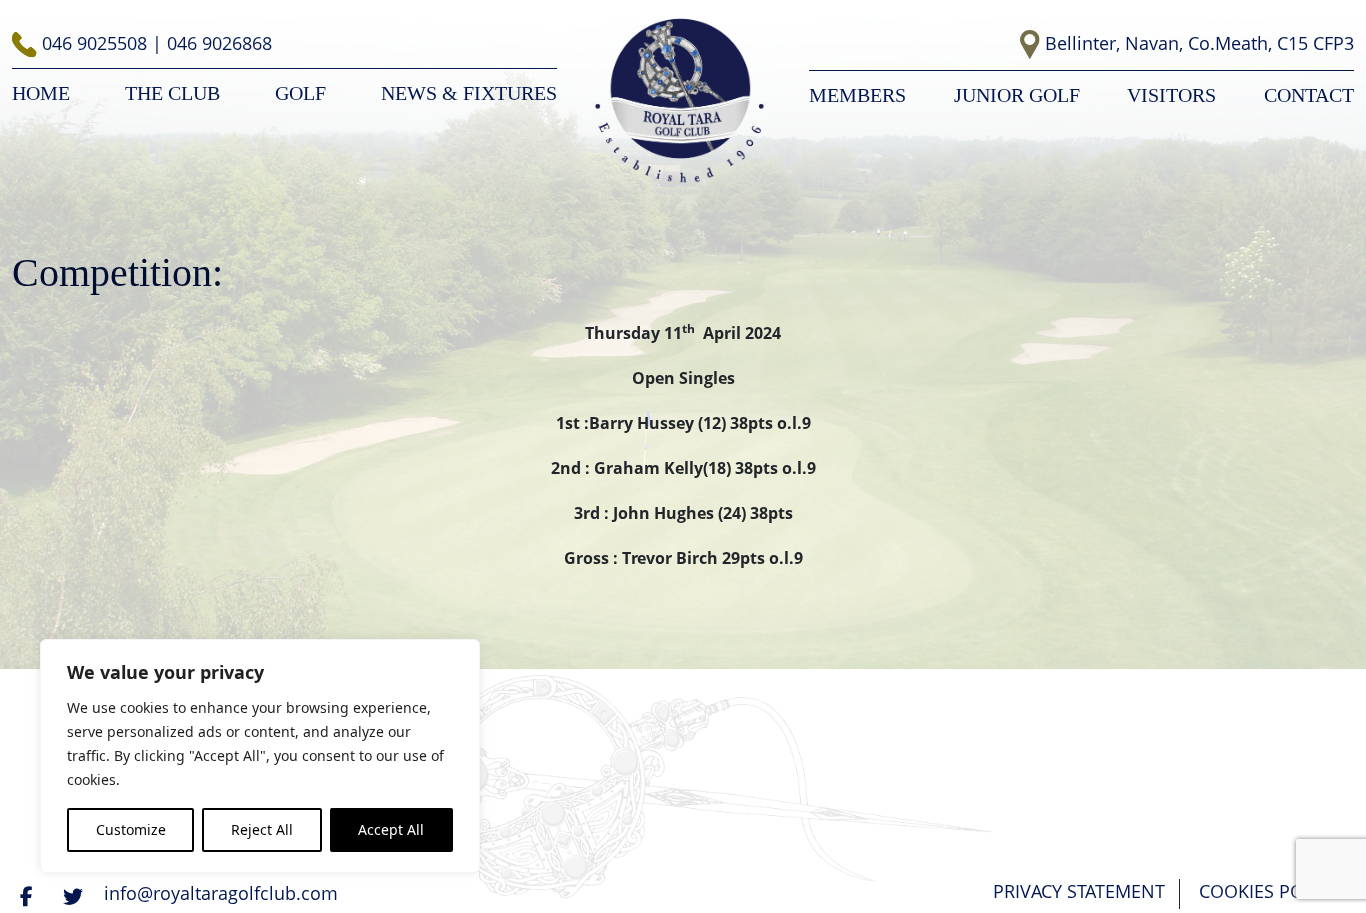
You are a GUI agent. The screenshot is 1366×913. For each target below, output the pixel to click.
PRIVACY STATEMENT (1079, 891)
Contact (1309, 95)
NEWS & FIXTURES (469, 93)
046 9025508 (97, 43)
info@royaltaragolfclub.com (221, 893)
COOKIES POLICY (1269, 891)
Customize (131, 829)
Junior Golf (1017, 95)
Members (857, 95)
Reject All (262, 829)
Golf (300, 93)
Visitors (1171, 95)
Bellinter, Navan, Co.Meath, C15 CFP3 (1199, 43)
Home (41, 93)
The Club (172, 93)
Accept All (391, 829)
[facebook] (29, 896)
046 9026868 (219, 43)
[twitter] (75, 896)
